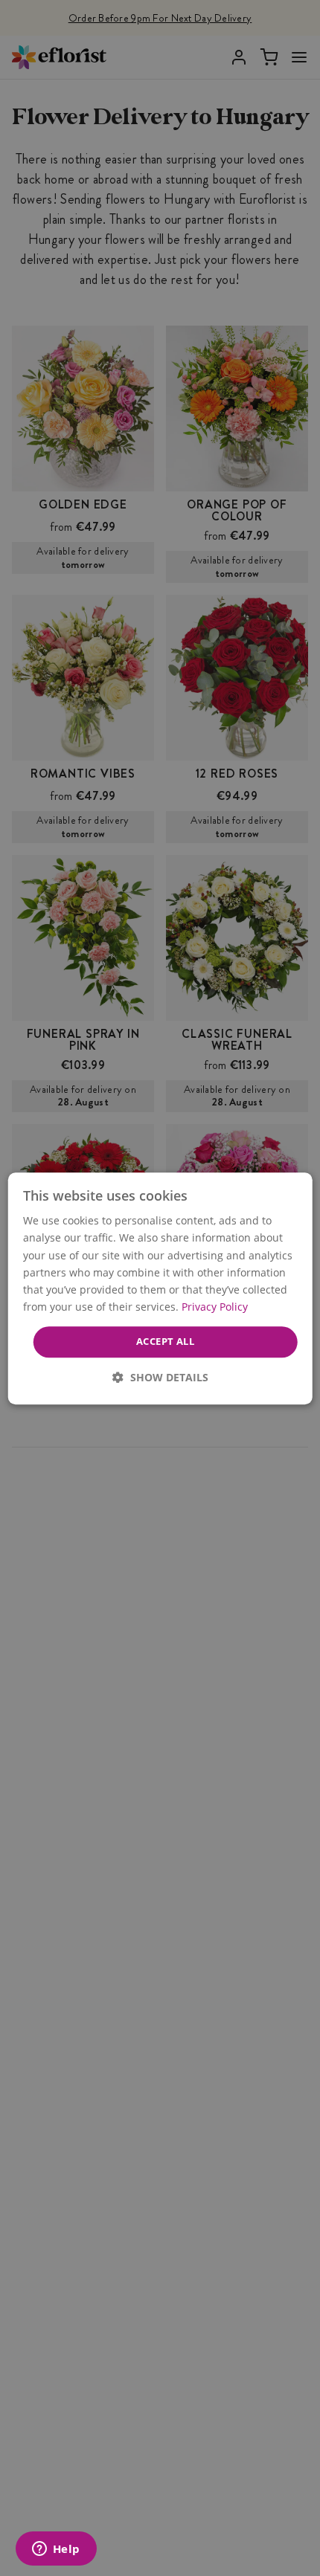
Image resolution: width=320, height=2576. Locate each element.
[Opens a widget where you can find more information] (56, 2550)
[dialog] (160, 1288)
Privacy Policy (215, 1307)
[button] (160, 1376)
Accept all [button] (165, 1341)
